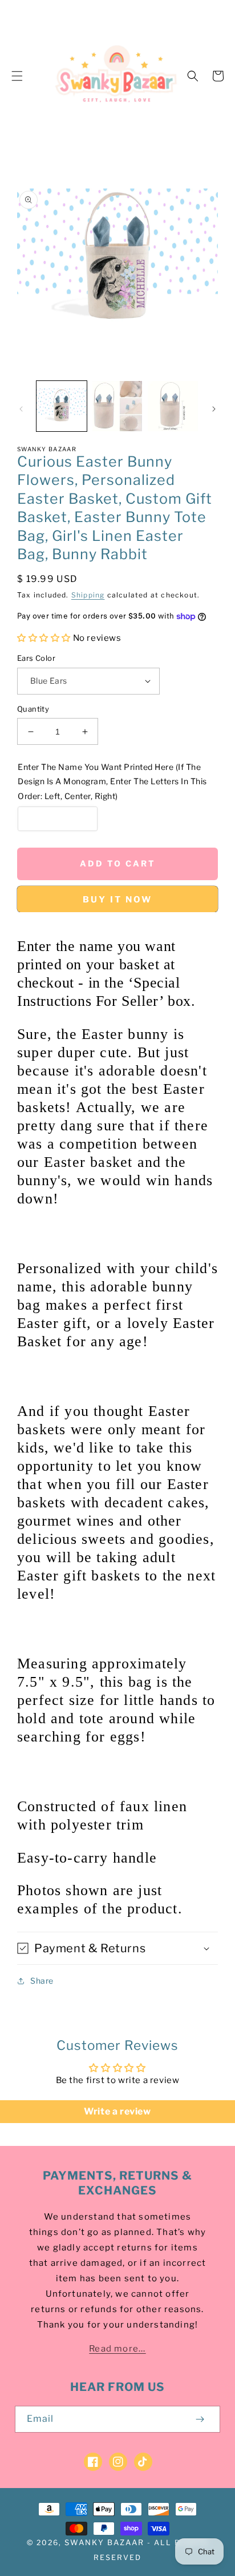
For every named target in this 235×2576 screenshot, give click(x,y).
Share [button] (42, 1981)
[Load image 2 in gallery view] (117, 406)
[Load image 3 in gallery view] (173, 406)
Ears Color (36, 658)
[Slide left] (21, 409)
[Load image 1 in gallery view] (62, 406)
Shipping (88, 595)
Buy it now (117, 900)
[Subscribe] (200, 2419)
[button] (17, 76)
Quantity (33, 709)
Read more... (117, 2349)
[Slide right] (214, 409)
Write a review (117, 2111)
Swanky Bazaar (104, 2542)
